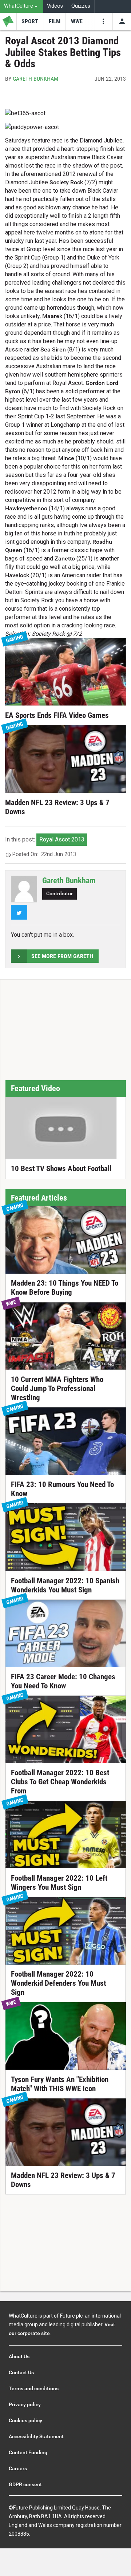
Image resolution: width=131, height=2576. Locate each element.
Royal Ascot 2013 (62, 839)
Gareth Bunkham (35, 79)
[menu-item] (30, 21)
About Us (19, 2356)
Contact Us (21, 2372)
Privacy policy (25, 2404)
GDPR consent (25, 2484)
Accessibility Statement (36, 2436)
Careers (18, 2468)
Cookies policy (25, 2420)
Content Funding (28, 2452)
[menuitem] (22, 6)
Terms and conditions (34, 2388)
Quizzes (81, 6)
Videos (55, 6)
